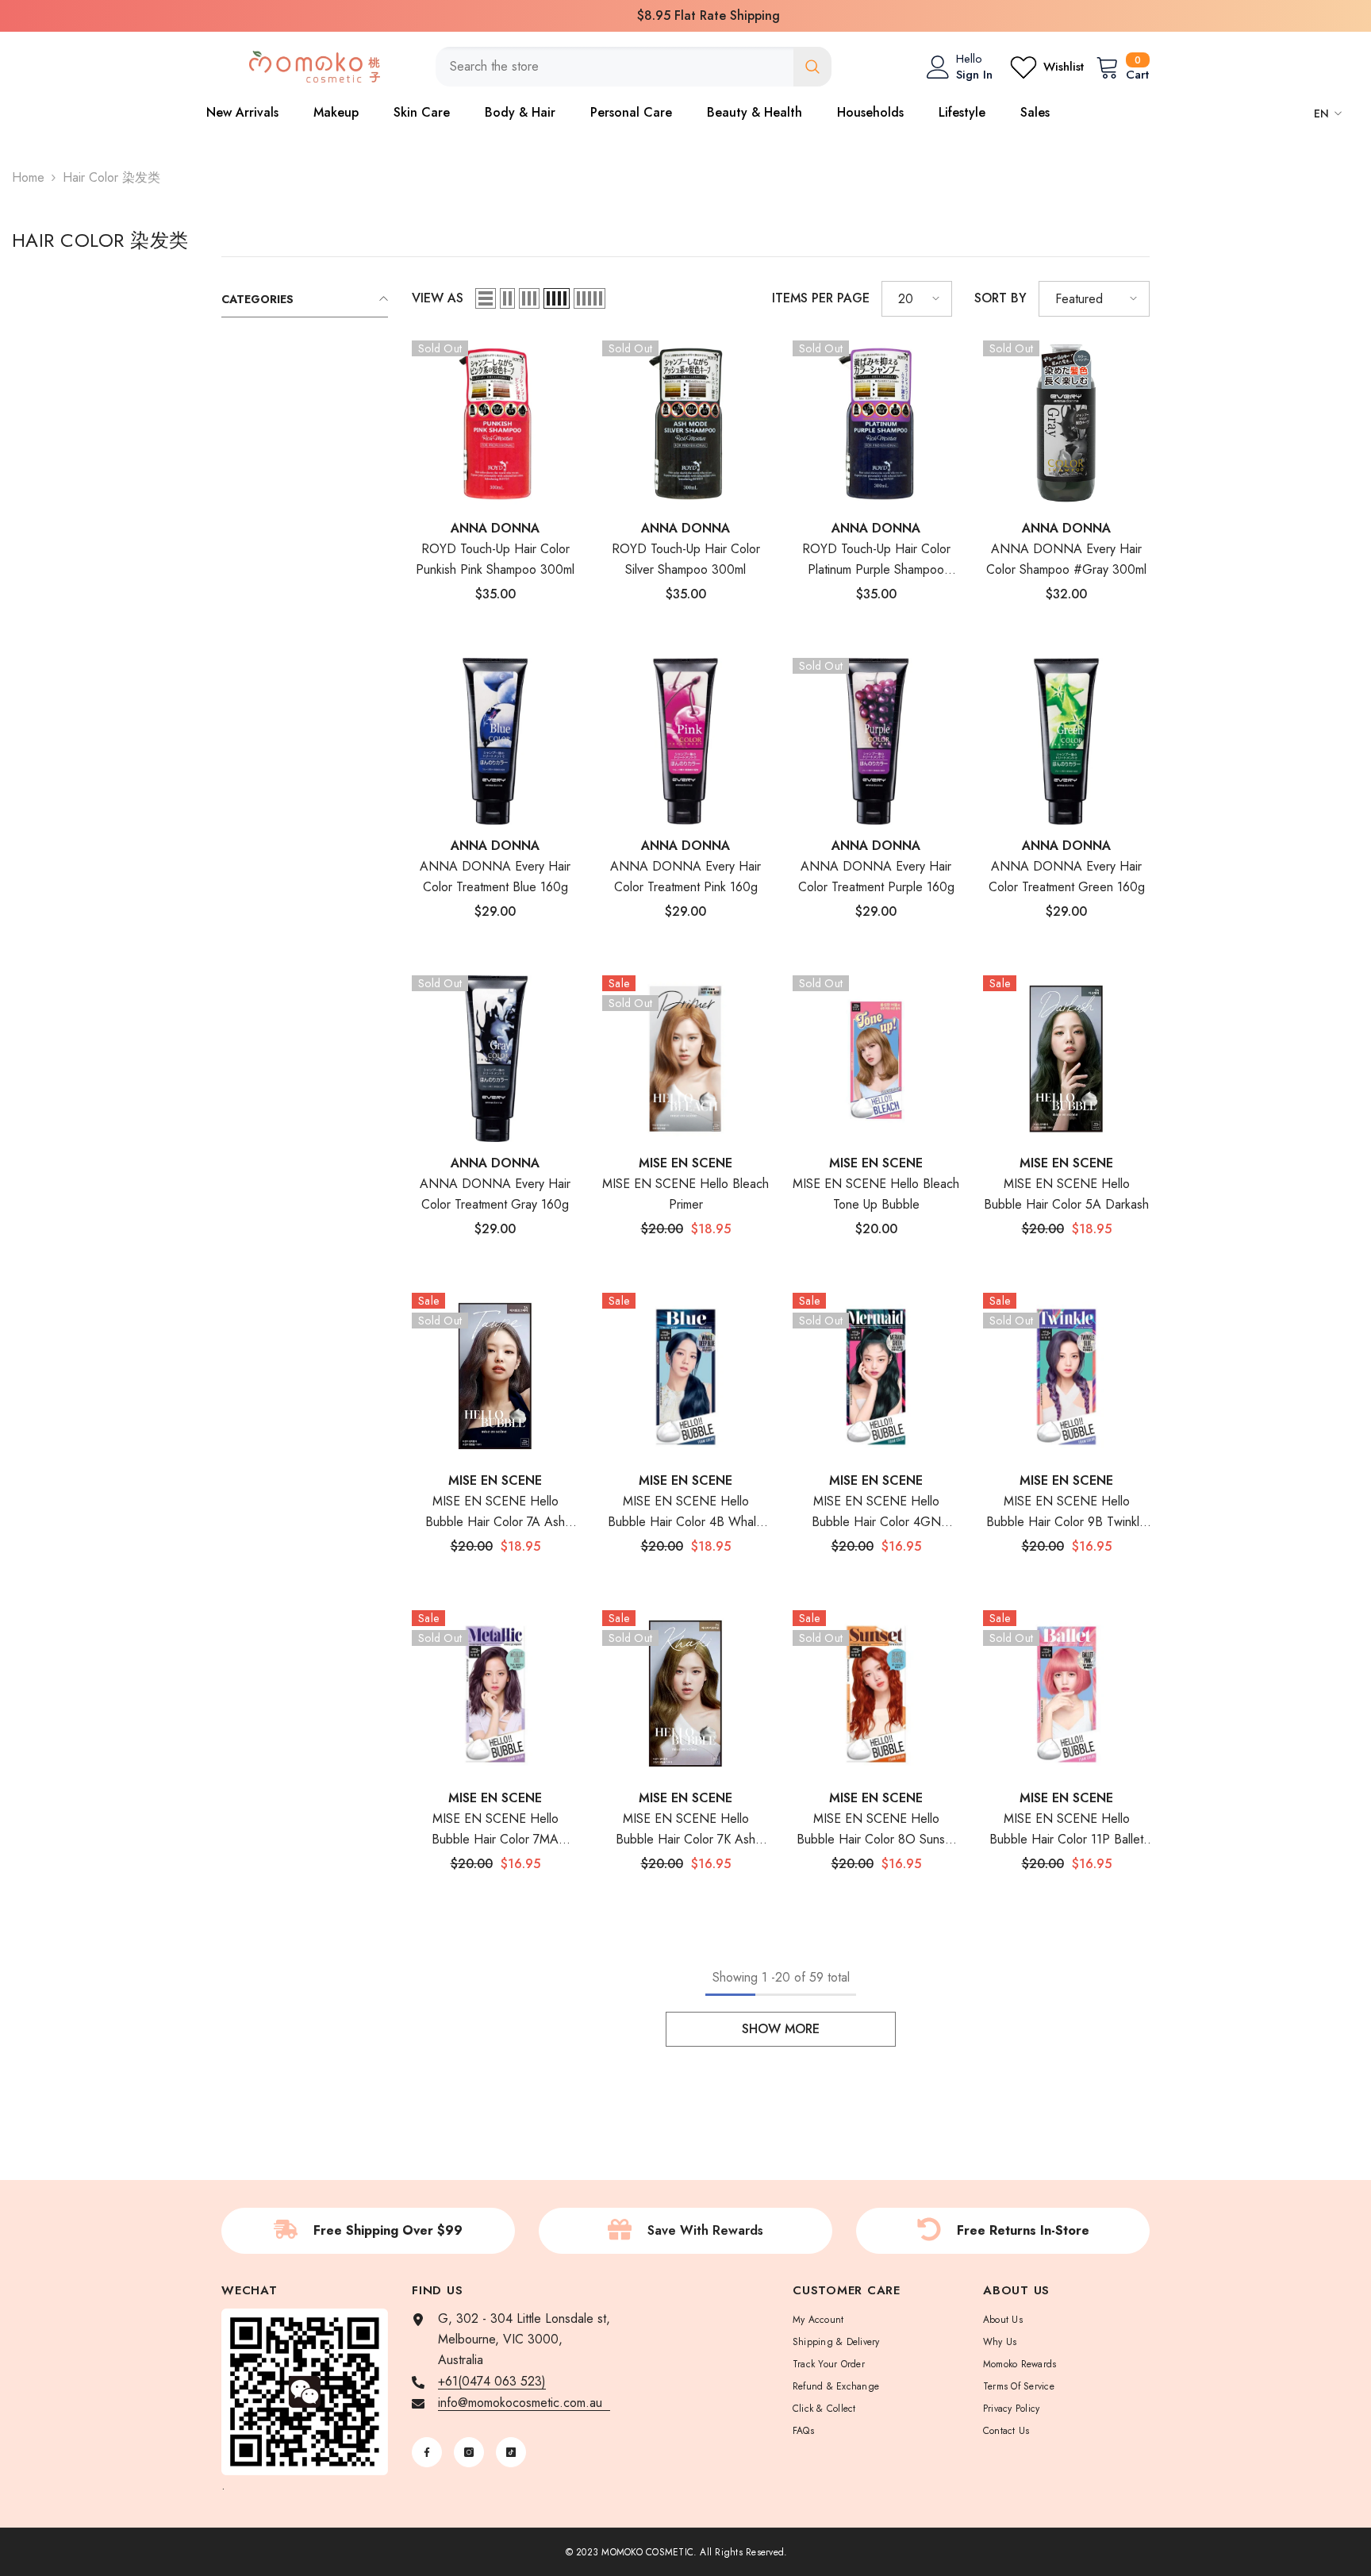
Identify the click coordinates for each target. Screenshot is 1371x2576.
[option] (685, 16)
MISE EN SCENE (685, 1163)
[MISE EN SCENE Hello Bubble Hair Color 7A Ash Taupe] (495, 1376)
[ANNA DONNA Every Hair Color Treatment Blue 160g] (495, 741)
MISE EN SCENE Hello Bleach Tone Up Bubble (876, 1194)
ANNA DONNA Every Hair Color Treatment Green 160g (1067, 877)
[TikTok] (511, 2452)
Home (28, 177)
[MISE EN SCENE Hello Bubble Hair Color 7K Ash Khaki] (685, 1694)
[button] (486, 298)
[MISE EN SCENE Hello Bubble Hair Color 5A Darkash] (1066, 1059)
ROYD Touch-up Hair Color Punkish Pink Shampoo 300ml (495, 559)
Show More (781, 2029)
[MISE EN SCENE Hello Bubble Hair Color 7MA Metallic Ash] (495, 1694)
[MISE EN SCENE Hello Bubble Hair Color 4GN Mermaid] (876, 1376)
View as (438, 298)
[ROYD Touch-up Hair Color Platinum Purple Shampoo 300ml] (876, 424)
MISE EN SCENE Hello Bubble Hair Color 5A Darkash (1066, 1194)
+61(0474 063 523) (492, 2381)
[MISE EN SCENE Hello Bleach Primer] (685, 1059)
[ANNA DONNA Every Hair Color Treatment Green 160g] (1066, 741)
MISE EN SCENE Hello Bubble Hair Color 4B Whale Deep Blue (685, 1512)
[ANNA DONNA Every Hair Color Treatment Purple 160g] (876, 741)
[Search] (634, 67)
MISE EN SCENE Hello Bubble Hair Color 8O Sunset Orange (876, 1830)
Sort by (1000, 298)
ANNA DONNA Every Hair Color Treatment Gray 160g (495, 1194)
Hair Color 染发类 (111, 177)
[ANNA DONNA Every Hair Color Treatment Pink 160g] (685, 741)
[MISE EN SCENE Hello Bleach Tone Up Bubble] (876, 1059)
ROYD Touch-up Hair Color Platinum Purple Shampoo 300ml (876, 560)
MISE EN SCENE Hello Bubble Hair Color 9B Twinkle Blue (1066, 1512)
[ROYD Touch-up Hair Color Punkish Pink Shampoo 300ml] (495, 424)
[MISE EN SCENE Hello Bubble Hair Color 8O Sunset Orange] (876, 1694)
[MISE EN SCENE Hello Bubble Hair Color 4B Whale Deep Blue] (685, 1376)
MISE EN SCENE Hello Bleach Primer (685, 1194)
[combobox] (614, 67)
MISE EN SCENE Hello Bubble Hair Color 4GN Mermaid (876, 1512)
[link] (368, 2231)
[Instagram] (469, 2452)
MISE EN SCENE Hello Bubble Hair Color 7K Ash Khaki (685, 1830)
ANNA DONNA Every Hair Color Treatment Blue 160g (495, 877)
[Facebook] (427, 2452)
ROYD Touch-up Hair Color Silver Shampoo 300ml (686, 559)
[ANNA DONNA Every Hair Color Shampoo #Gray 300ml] (1066, 424)
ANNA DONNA (495, 528)
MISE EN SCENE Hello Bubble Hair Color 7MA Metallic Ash (495, 1830)
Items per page (821, 298)
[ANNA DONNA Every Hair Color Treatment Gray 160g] (495, 1059)
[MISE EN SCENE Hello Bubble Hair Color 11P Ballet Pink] (1066, 1694)
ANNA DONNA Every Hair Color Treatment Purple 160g (876, 877)
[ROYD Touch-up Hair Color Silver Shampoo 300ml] (685, 424)
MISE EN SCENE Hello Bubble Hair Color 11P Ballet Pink (1066, 1830)
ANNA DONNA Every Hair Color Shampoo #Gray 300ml (1066, 559)
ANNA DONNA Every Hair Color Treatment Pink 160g (685, 877)
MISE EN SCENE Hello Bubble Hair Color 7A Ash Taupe (495, 1512)
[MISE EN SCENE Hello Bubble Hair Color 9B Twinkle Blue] (1066, 1376)
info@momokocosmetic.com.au (524, 2403)
